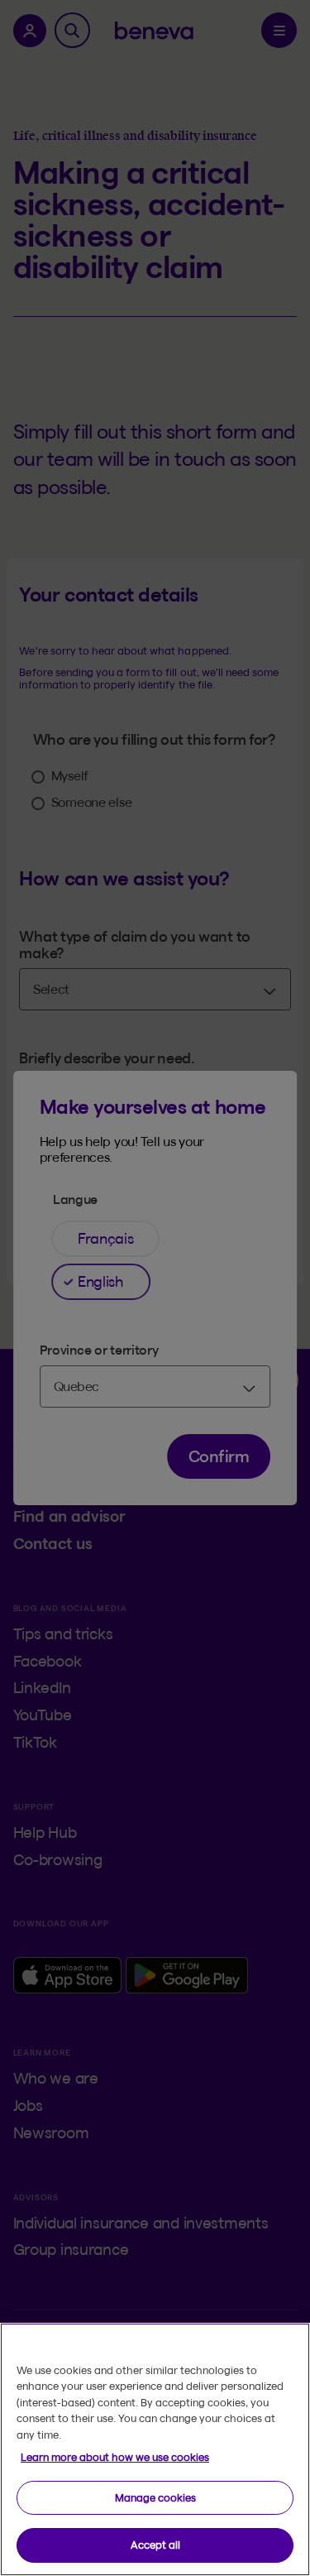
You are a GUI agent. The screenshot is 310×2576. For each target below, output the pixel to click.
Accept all (155, 2545)
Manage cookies (155, 2497)
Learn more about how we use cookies (115, 2457)
